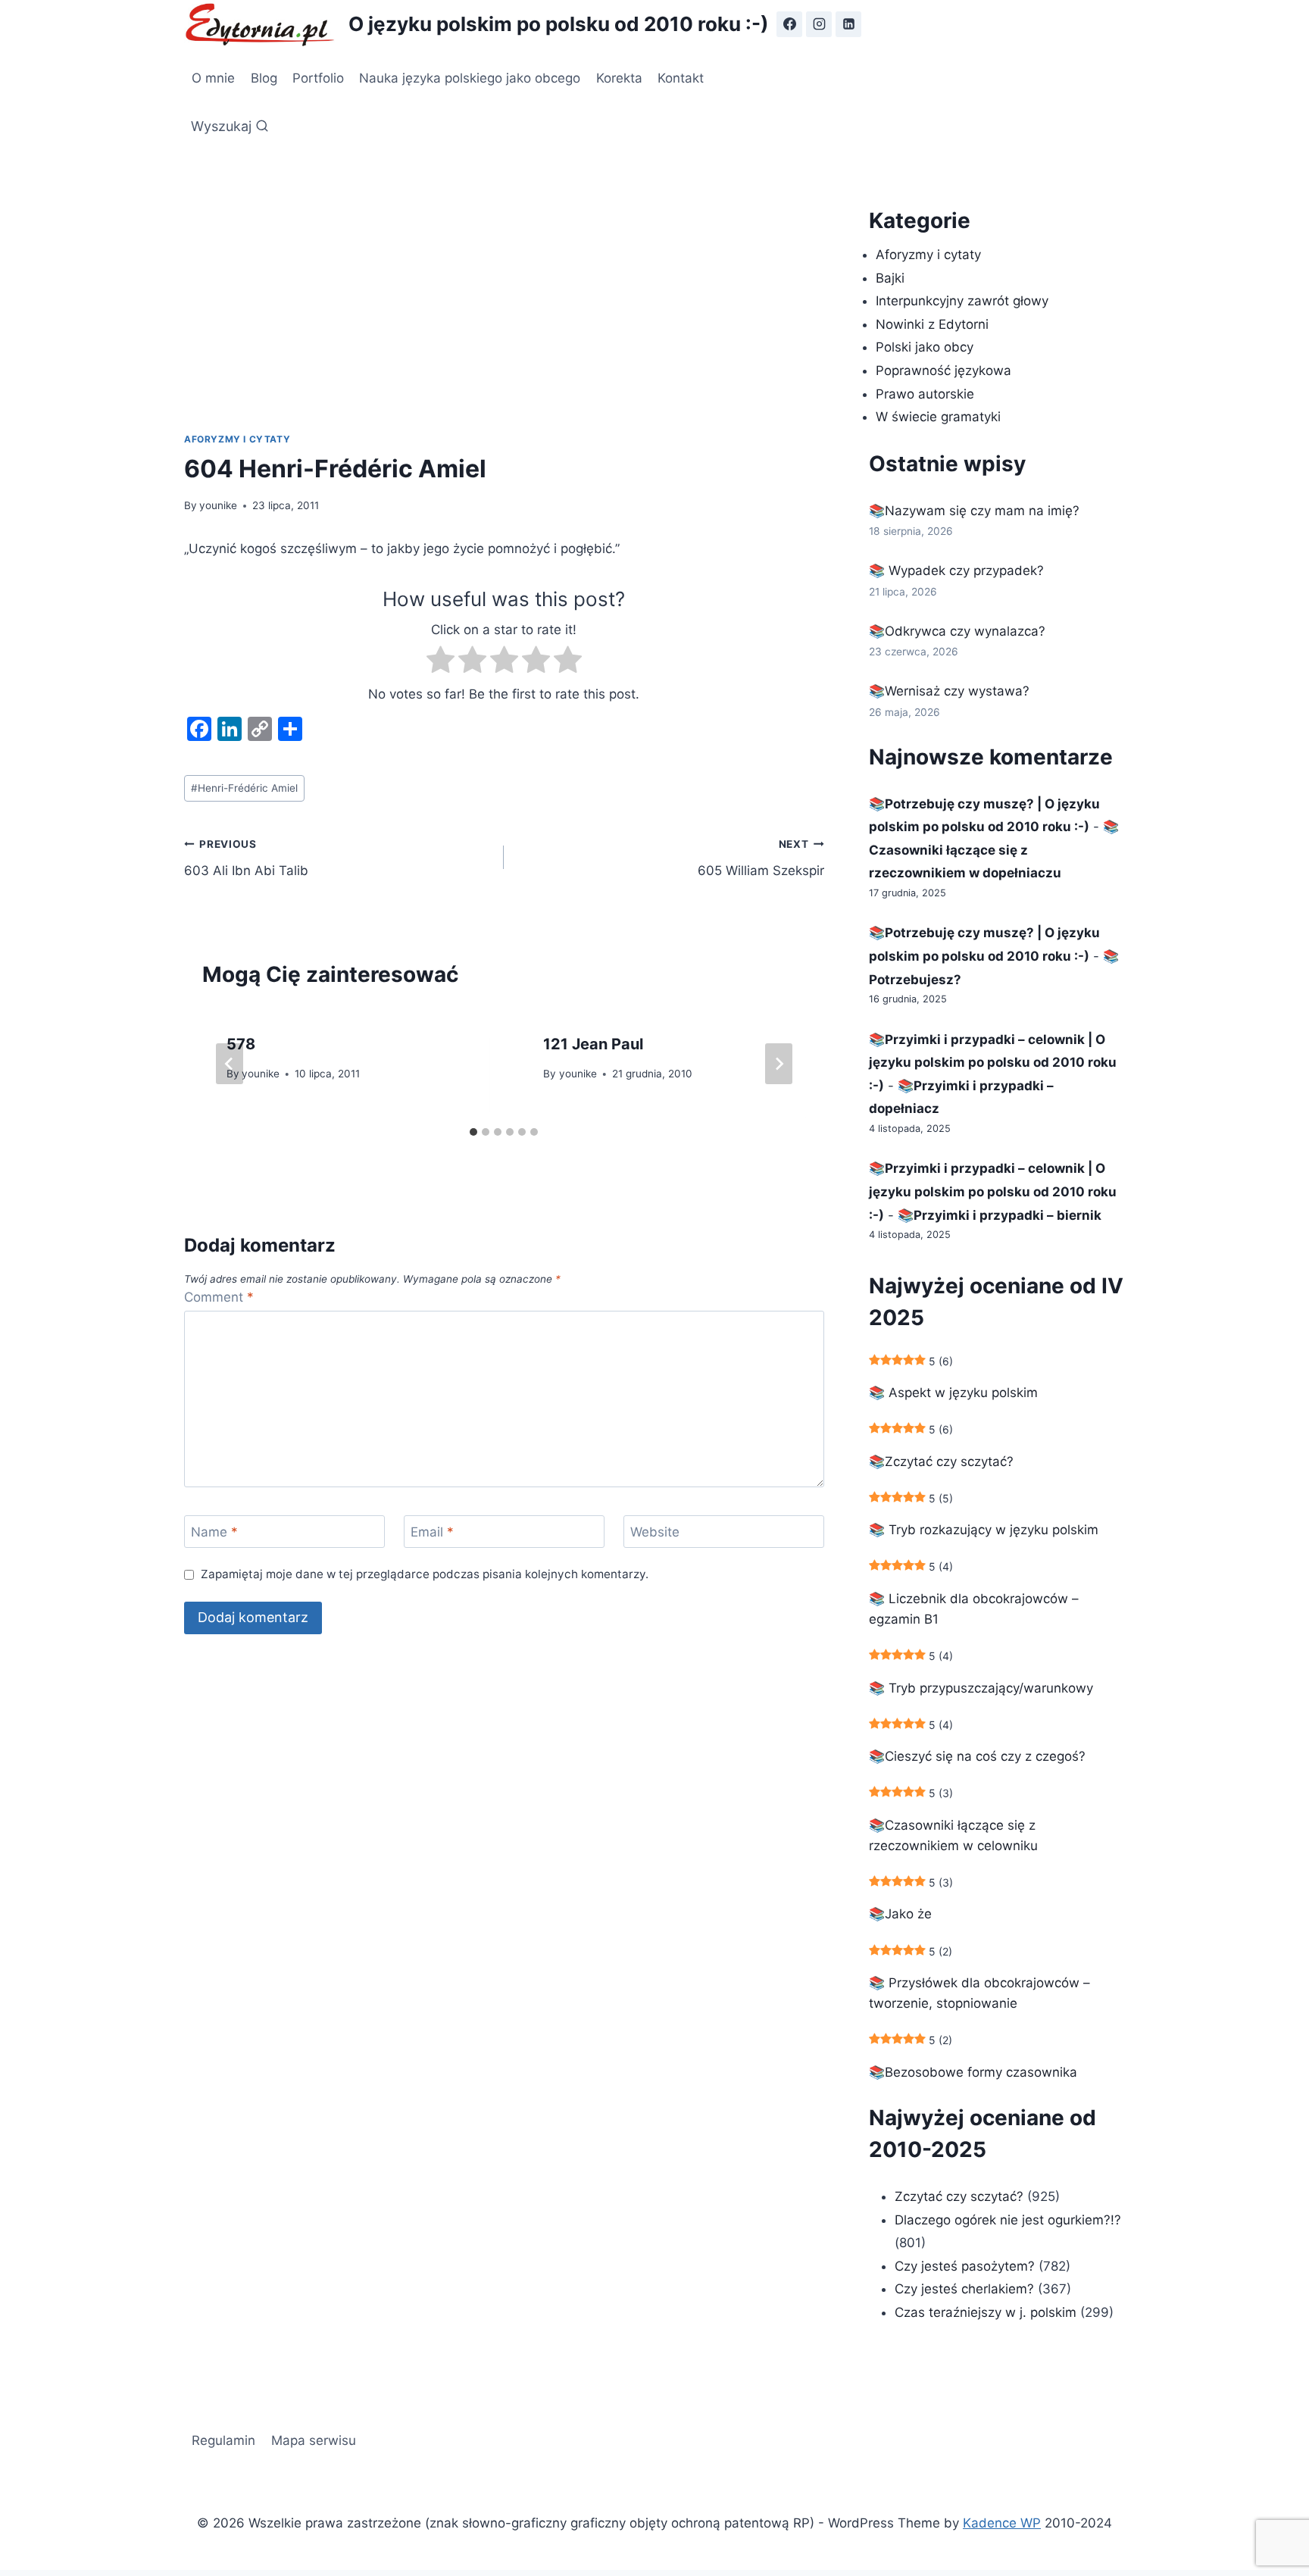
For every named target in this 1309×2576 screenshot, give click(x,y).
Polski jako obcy (925, 347)
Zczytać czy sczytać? (959, 2196)
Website (655, 1532)
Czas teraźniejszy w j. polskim (986, 2312)
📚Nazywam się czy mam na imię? (974, 511)
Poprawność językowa (943, 370)
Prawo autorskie (925, 394)
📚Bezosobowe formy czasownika (973, 2072)
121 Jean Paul (593, 1044)
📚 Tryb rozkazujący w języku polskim (984, 1530)
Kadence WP (1002, 2523)
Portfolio (318, 78)
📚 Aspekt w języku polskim (953, 1393)
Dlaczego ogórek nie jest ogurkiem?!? (1008, 2220)
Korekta (619, 78)
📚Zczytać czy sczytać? (941, 1462)
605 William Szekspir (761, 858)
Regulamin (223, 2440)
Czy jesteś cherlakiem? (966, 2289)
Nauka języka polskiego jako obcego (470, 78)
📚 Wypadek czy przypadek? (956, 571)
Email (432, 1532)
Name (214, 1532)
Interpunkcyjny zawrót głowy (962, 301)
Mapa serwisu (314, 2440)
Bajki (890, 278)
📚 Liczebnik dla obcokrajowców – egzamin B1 (974, 1609)
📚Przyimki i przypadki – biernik (1000, 1215)
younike (218, 505)
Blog (264, 78)
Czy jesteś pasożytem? (965, 2266)
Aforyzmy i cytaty (237, 439)
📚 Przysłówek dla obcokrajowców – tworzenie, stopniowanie (979, 1993)
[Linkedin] (848, 24)
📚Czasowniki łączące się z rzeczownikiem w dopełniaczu (994, 850)
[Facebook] (789, 24)
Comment (219, 1297)
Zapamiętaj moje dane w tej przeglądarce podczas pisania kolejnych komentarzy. (425, 1574)
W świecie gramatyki (938, 417)
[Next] (779, 1064)
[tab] (473, 1132)
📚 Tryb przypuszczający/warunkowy (981, 1688)
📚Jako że (900, 1914)
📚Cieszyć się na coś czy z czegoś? (977, 1756)
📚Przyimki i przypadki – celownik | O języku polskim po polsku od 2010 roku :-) (993, 1063)
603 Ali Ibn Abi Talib (246, 858)
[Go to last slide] (230, 1064)
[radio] (440, 663)
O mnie (213, 78)
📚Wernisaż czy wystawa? (949, 691)
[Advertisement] (504, 318)
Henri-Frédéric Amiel (244, 788)
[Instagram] (819, 24)
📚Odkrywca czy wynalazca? (957, 631)
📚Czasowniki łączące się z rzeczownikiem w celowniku (953, 1835)
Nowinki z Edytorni (932, 324)
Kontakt (681, 78)
